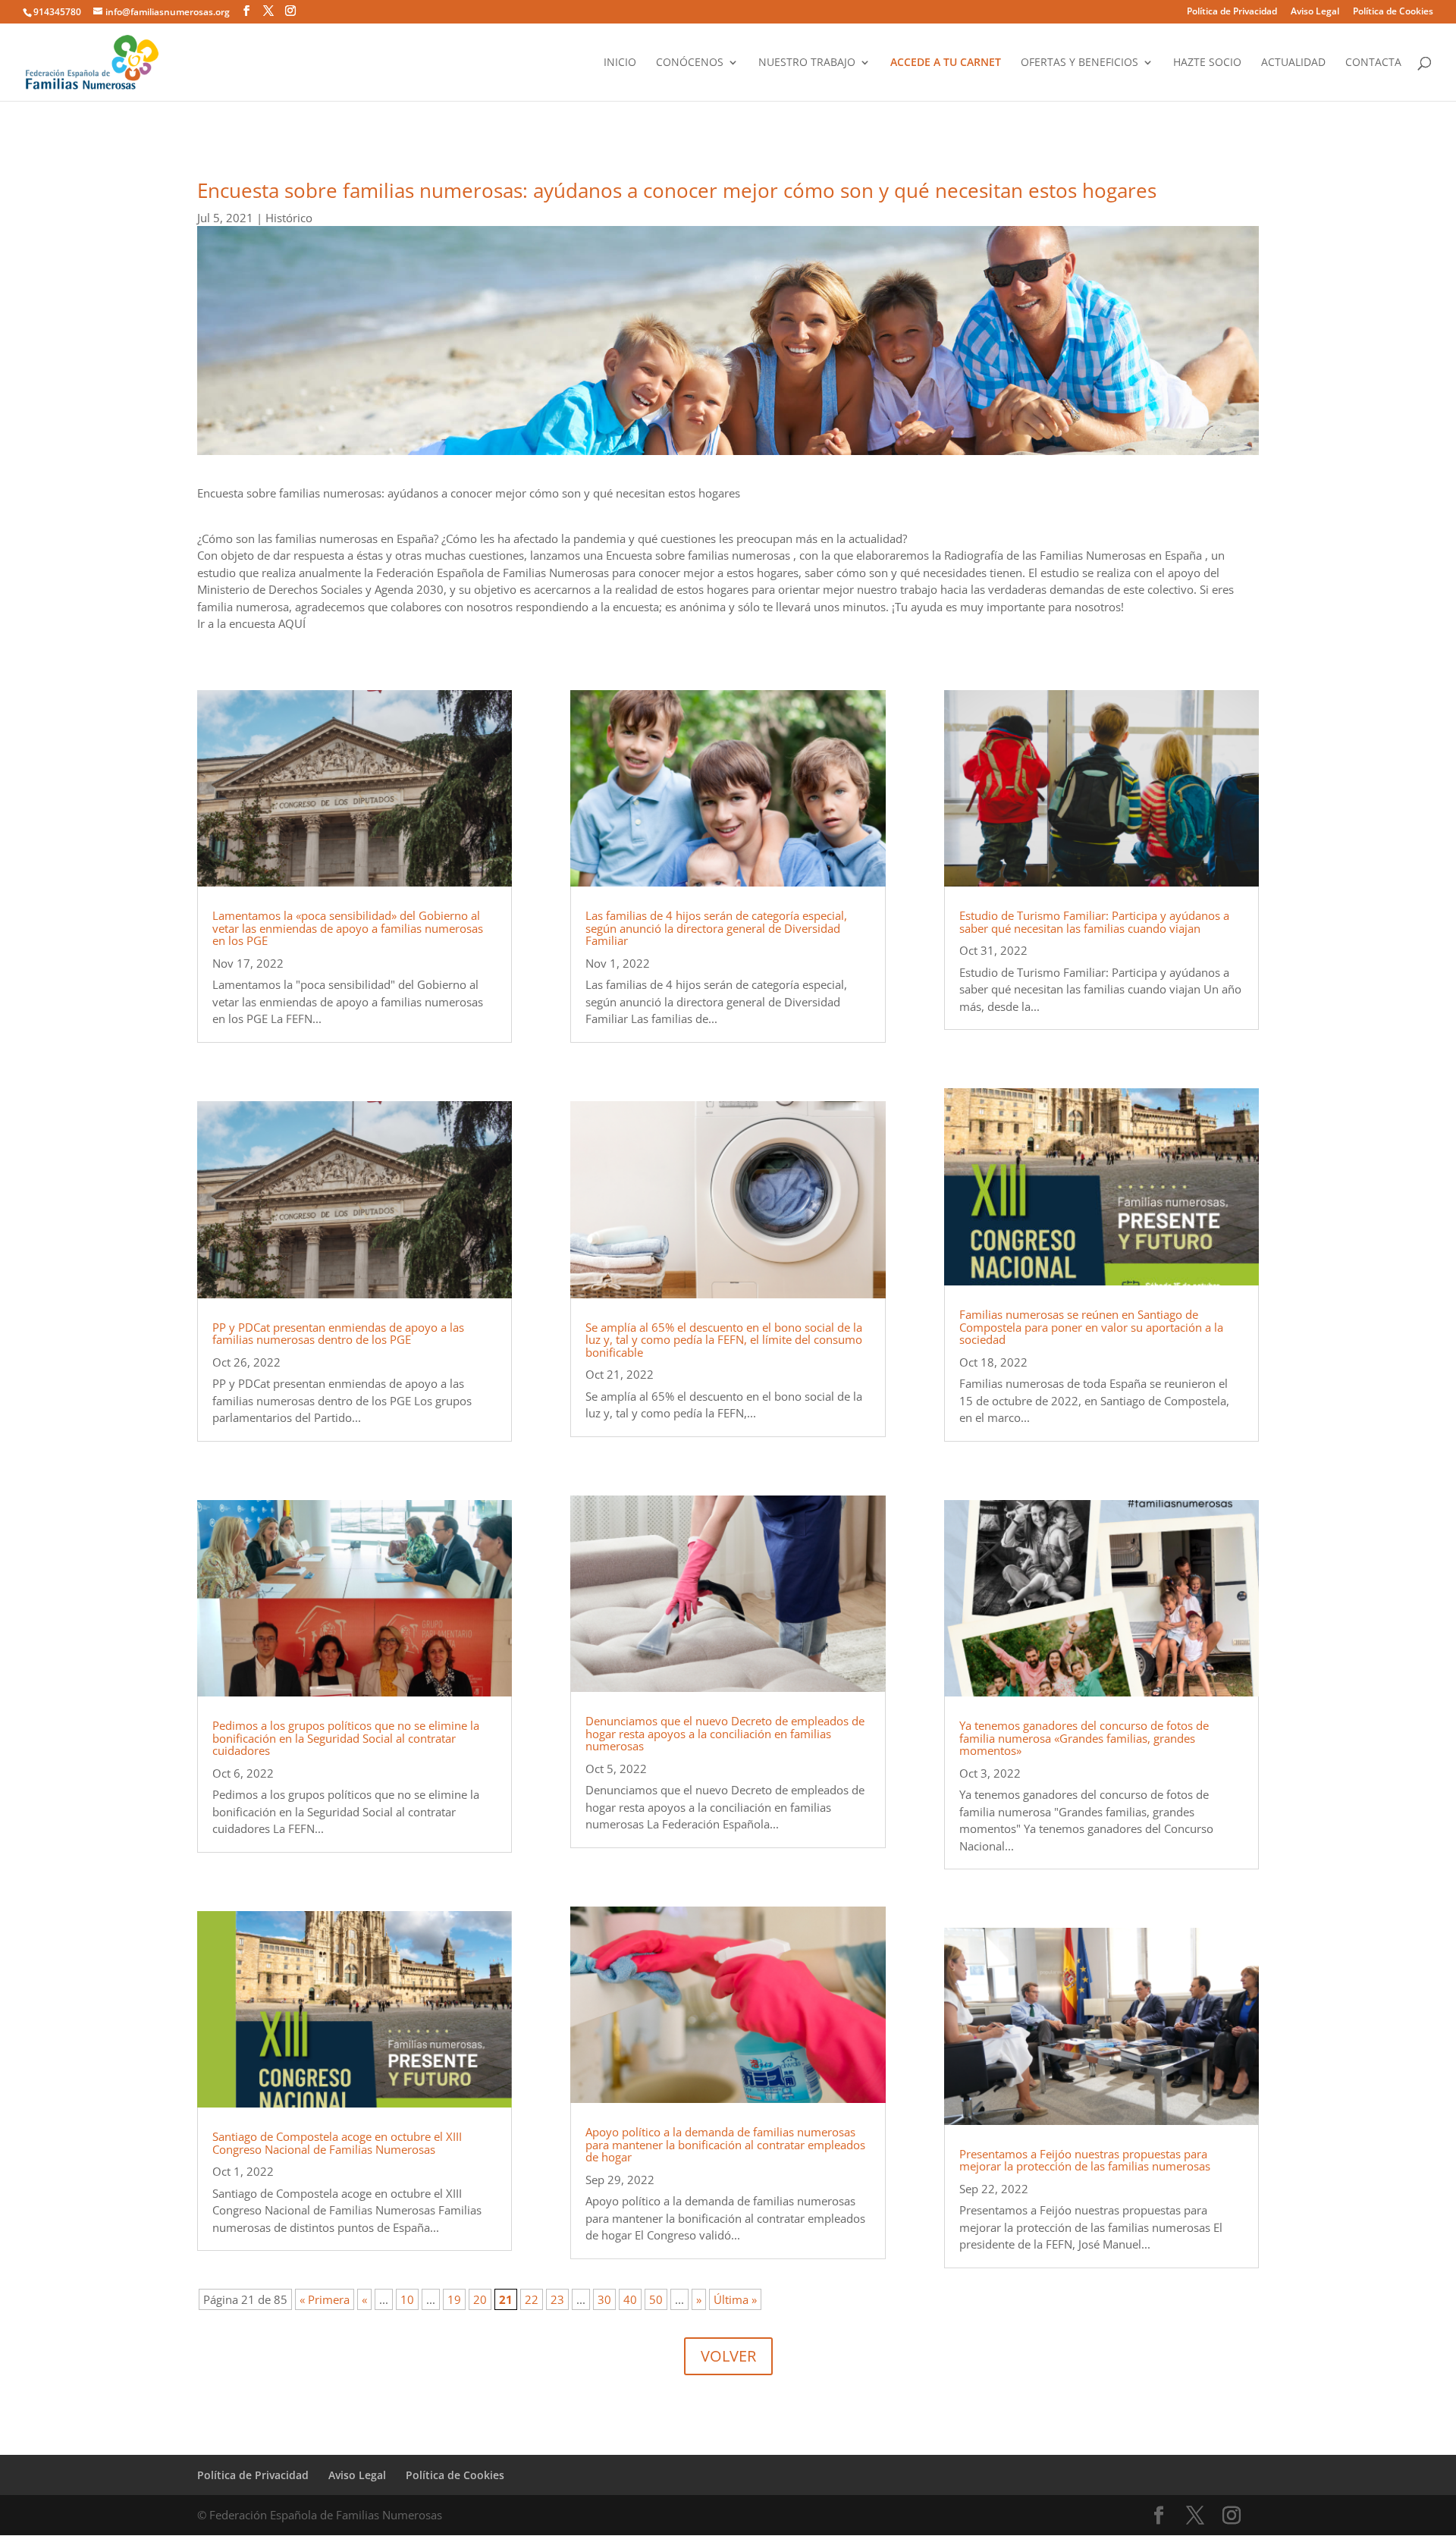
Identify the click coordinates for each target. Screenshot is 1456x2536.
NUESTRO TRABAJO (807, 63)
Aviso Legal (1315, 12)
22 (532, 2299)
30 (604, 2299)
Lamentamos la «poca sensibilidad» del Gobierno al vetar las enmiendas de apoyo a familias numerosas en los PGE (348, 928)
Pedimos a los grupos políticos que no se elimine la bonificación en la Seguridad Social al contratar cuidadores (346, 1738)
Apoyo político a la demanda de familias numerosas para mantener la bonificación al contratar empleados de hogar (725, 2144)
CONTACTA (1373, 63)
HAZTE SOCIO (1207, 63)
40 (630, 2299)
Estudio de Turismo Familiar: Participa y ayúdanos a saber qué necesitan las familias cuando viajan (1094, 922)
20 (480, 2299)
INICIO (620, 63)
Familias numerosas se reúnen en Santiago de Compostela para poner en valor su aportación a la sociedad (1091, 1327)
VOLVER (728, 2356)
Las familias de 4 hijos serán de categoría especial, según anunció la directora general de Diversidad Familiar (716, 928)
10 (407, 2299)
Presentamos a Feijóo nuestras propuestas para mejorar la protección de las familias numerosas (1085, 2160)
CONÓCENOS (690, 63)
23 (557, 2299)
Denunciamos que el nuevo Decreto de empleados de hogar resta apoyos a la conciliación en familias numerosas (725, 1733)
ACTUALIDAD (1293, 63)
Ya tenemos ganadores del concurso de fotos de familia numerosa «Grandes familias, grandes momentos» (1084, 1738)
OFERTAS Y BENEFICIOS (1079, 63)
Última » (735, 2299)
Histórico (289, 218)
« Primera (325, 2299)
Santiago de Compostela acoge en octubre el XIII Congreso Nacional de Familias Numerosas (337, 2143)
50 (656, 2299)
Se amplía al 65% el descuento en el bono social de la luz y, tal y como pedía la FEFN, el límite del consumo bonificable (724, 1340)
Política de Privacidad (1232, 12)
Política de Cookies (1393, 12)
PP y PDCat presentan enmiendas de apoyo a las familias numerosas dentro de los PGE (338, 1334)
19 (454, 2299)
